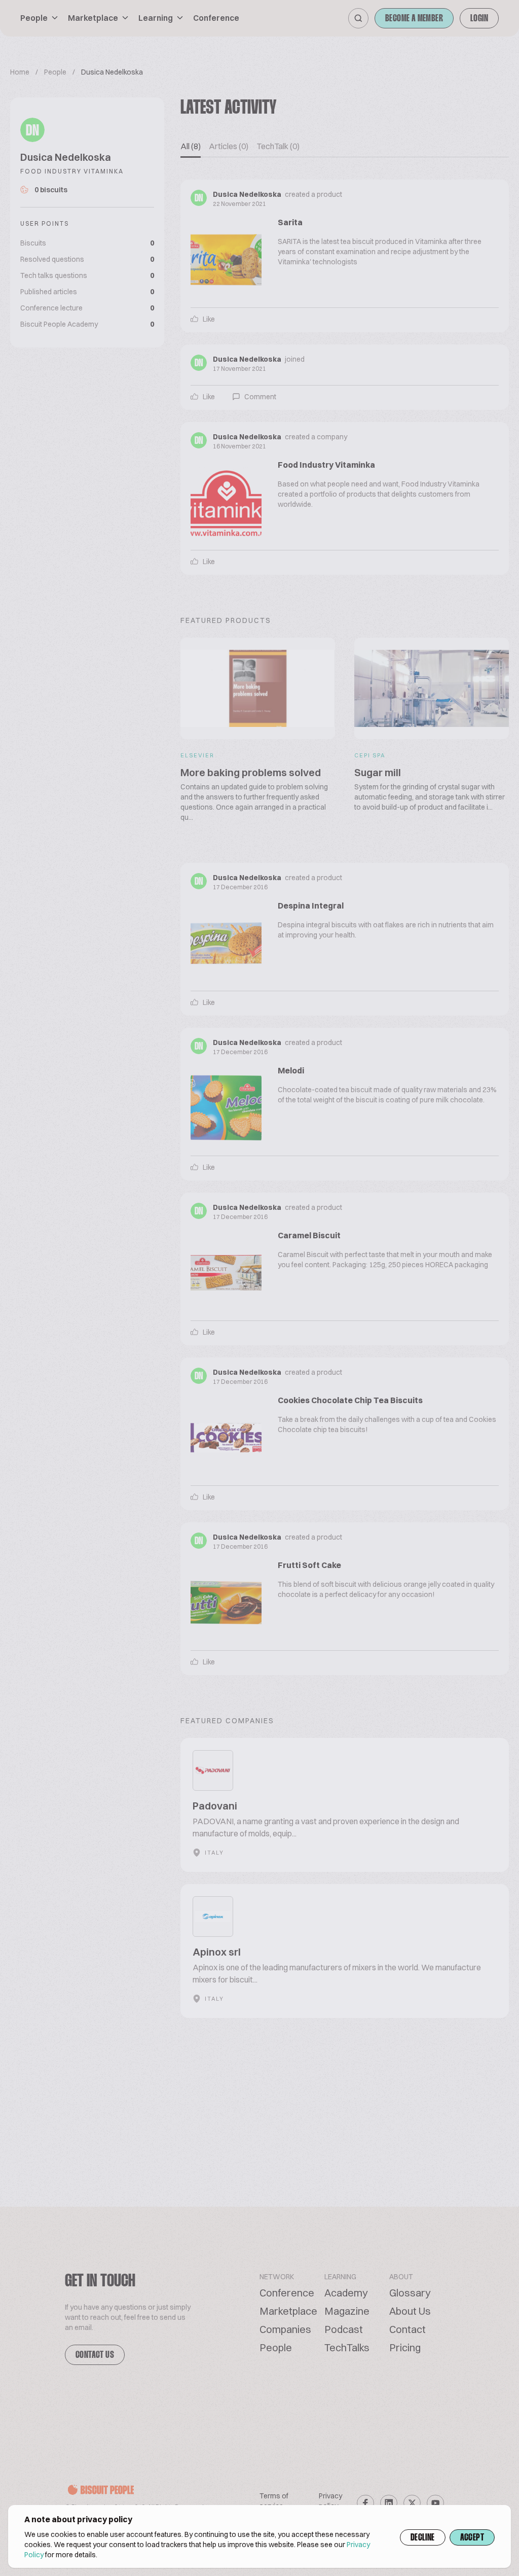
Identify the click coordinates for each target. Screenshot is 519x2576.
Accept (472, 2538)
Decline (423, 2538)
